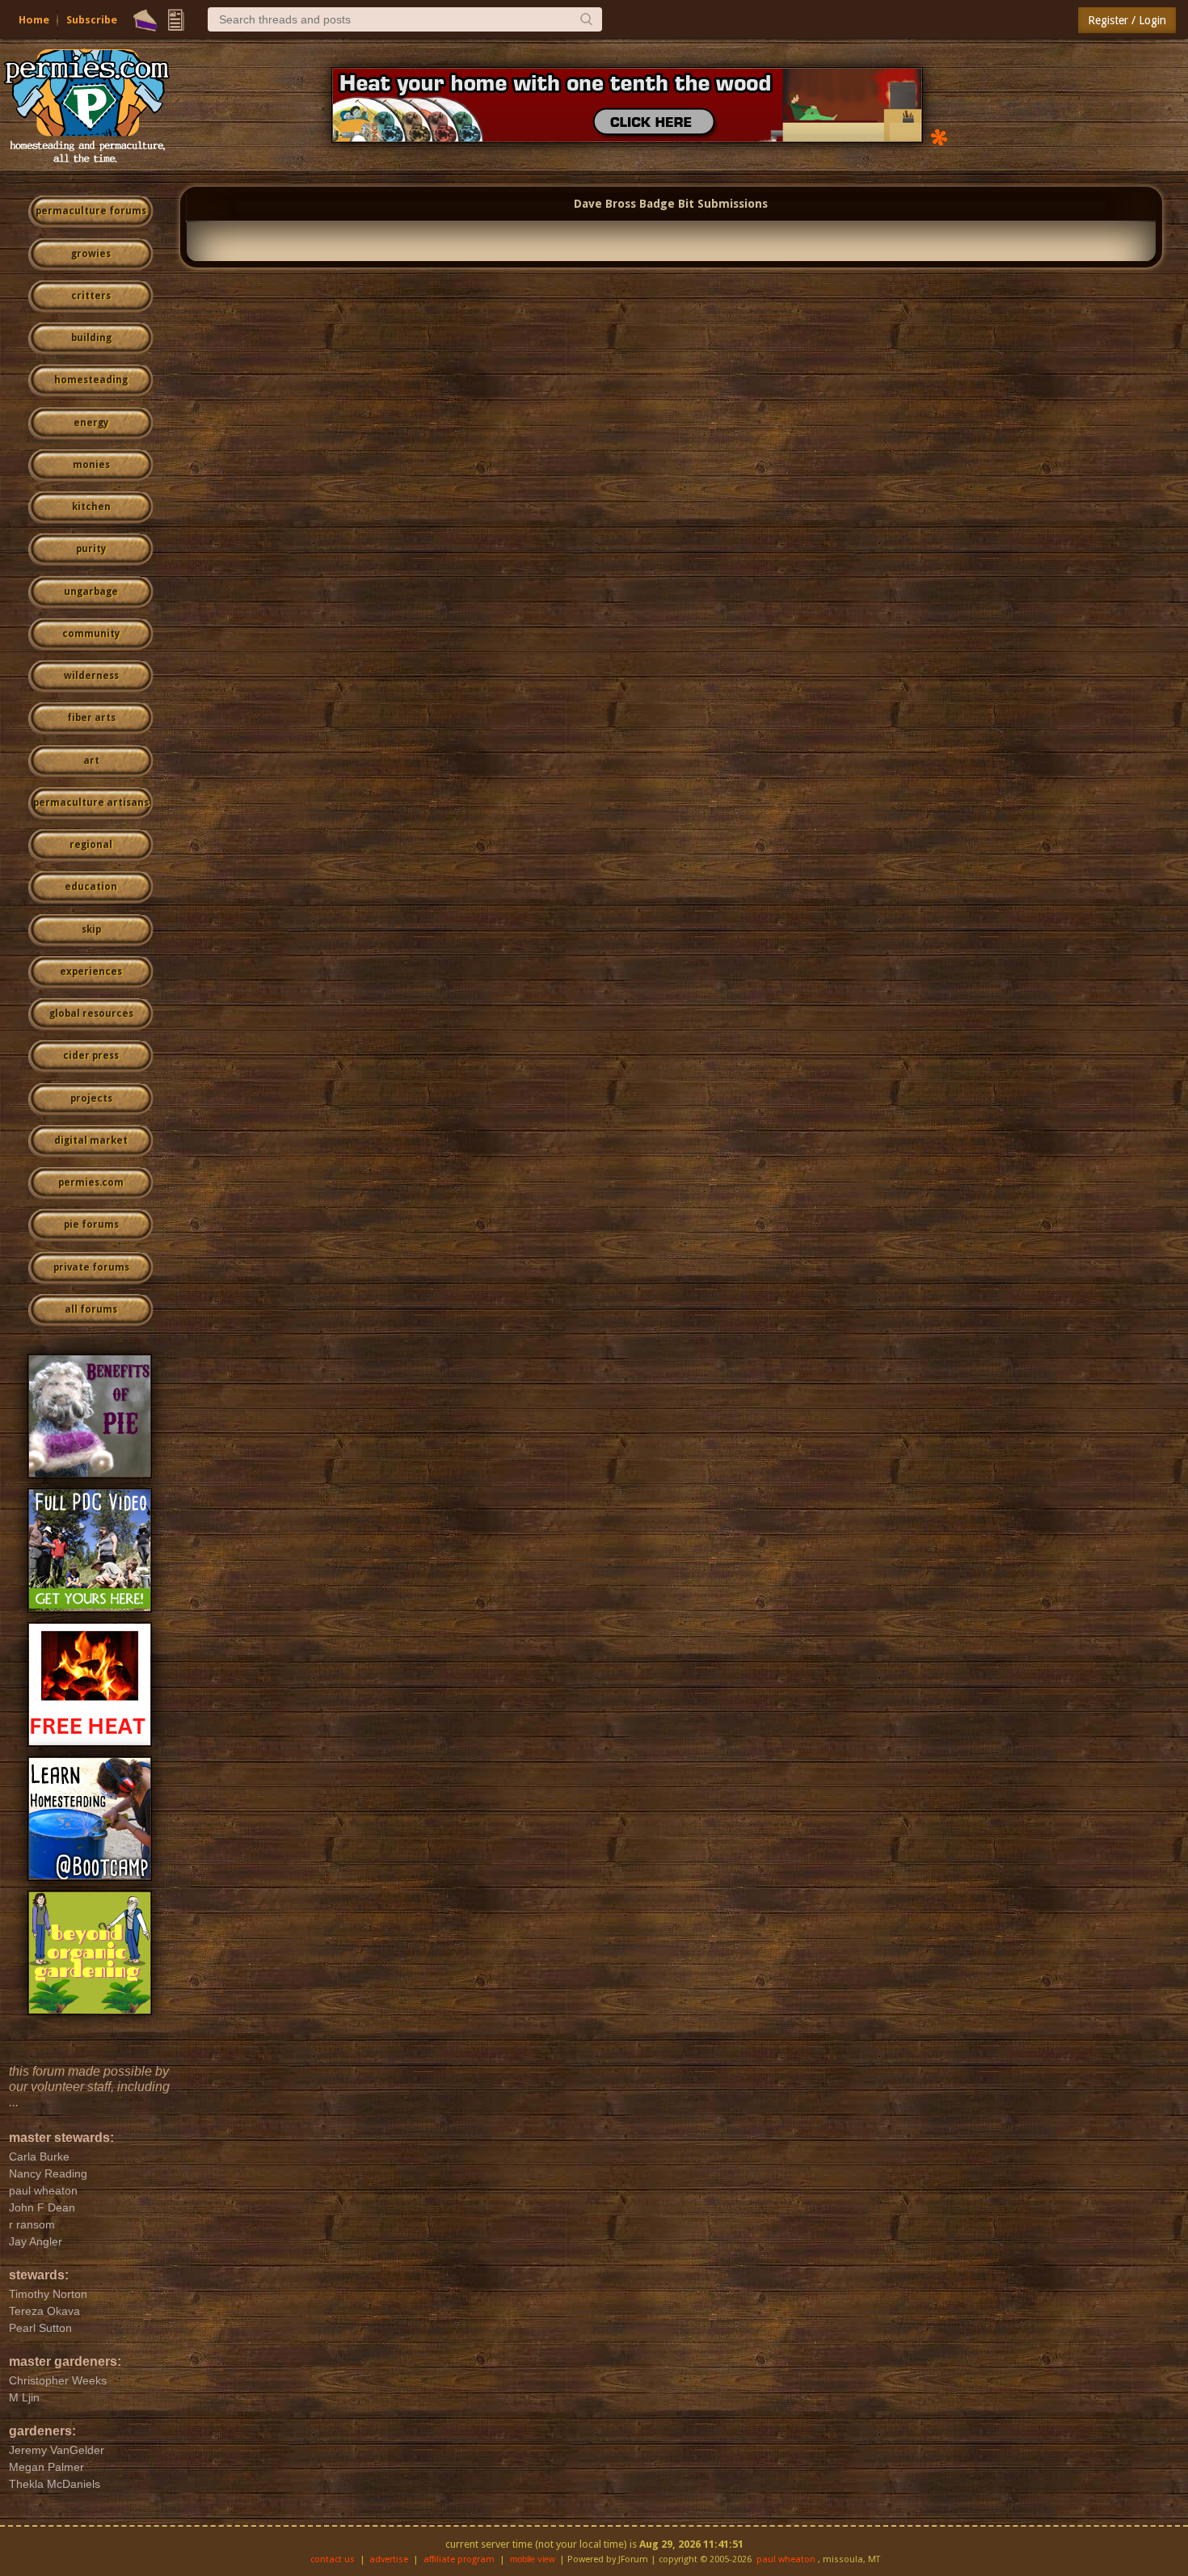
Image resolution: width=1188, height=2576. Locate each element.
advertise (389, 2559)
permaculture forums (91, 211)
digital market (91, 1140)
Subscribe (92, 20)
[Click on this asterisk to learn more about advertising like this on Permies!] (939, 136)
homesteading (91, 380)
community (91, 634)
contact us (333, 2559)
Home (34, 20)
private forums (91, 1267)
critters (91, 296)
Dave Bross (605, 204)
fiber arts (91, 718)
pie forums (91, 1225)
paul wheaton (786, 2559)
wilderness (91, 676)
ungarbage (91, 592)
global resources (91, 1014)
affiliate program (459, 2559)
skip (91, 930)
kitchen (91, 507)
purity (91, 549)
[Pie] (145, 20)
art (91, 761)
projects (91, 1098)
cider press (91, 1056)
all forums (91, 1309)
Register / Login (1127, 20)
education (91, 887)
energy (91, 423)
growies (91, 254)
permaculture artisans (91, 803)
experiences (91, 972)
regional (91, 845)
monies (91, 465)
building (91, 338)
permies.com (91, 1183)
